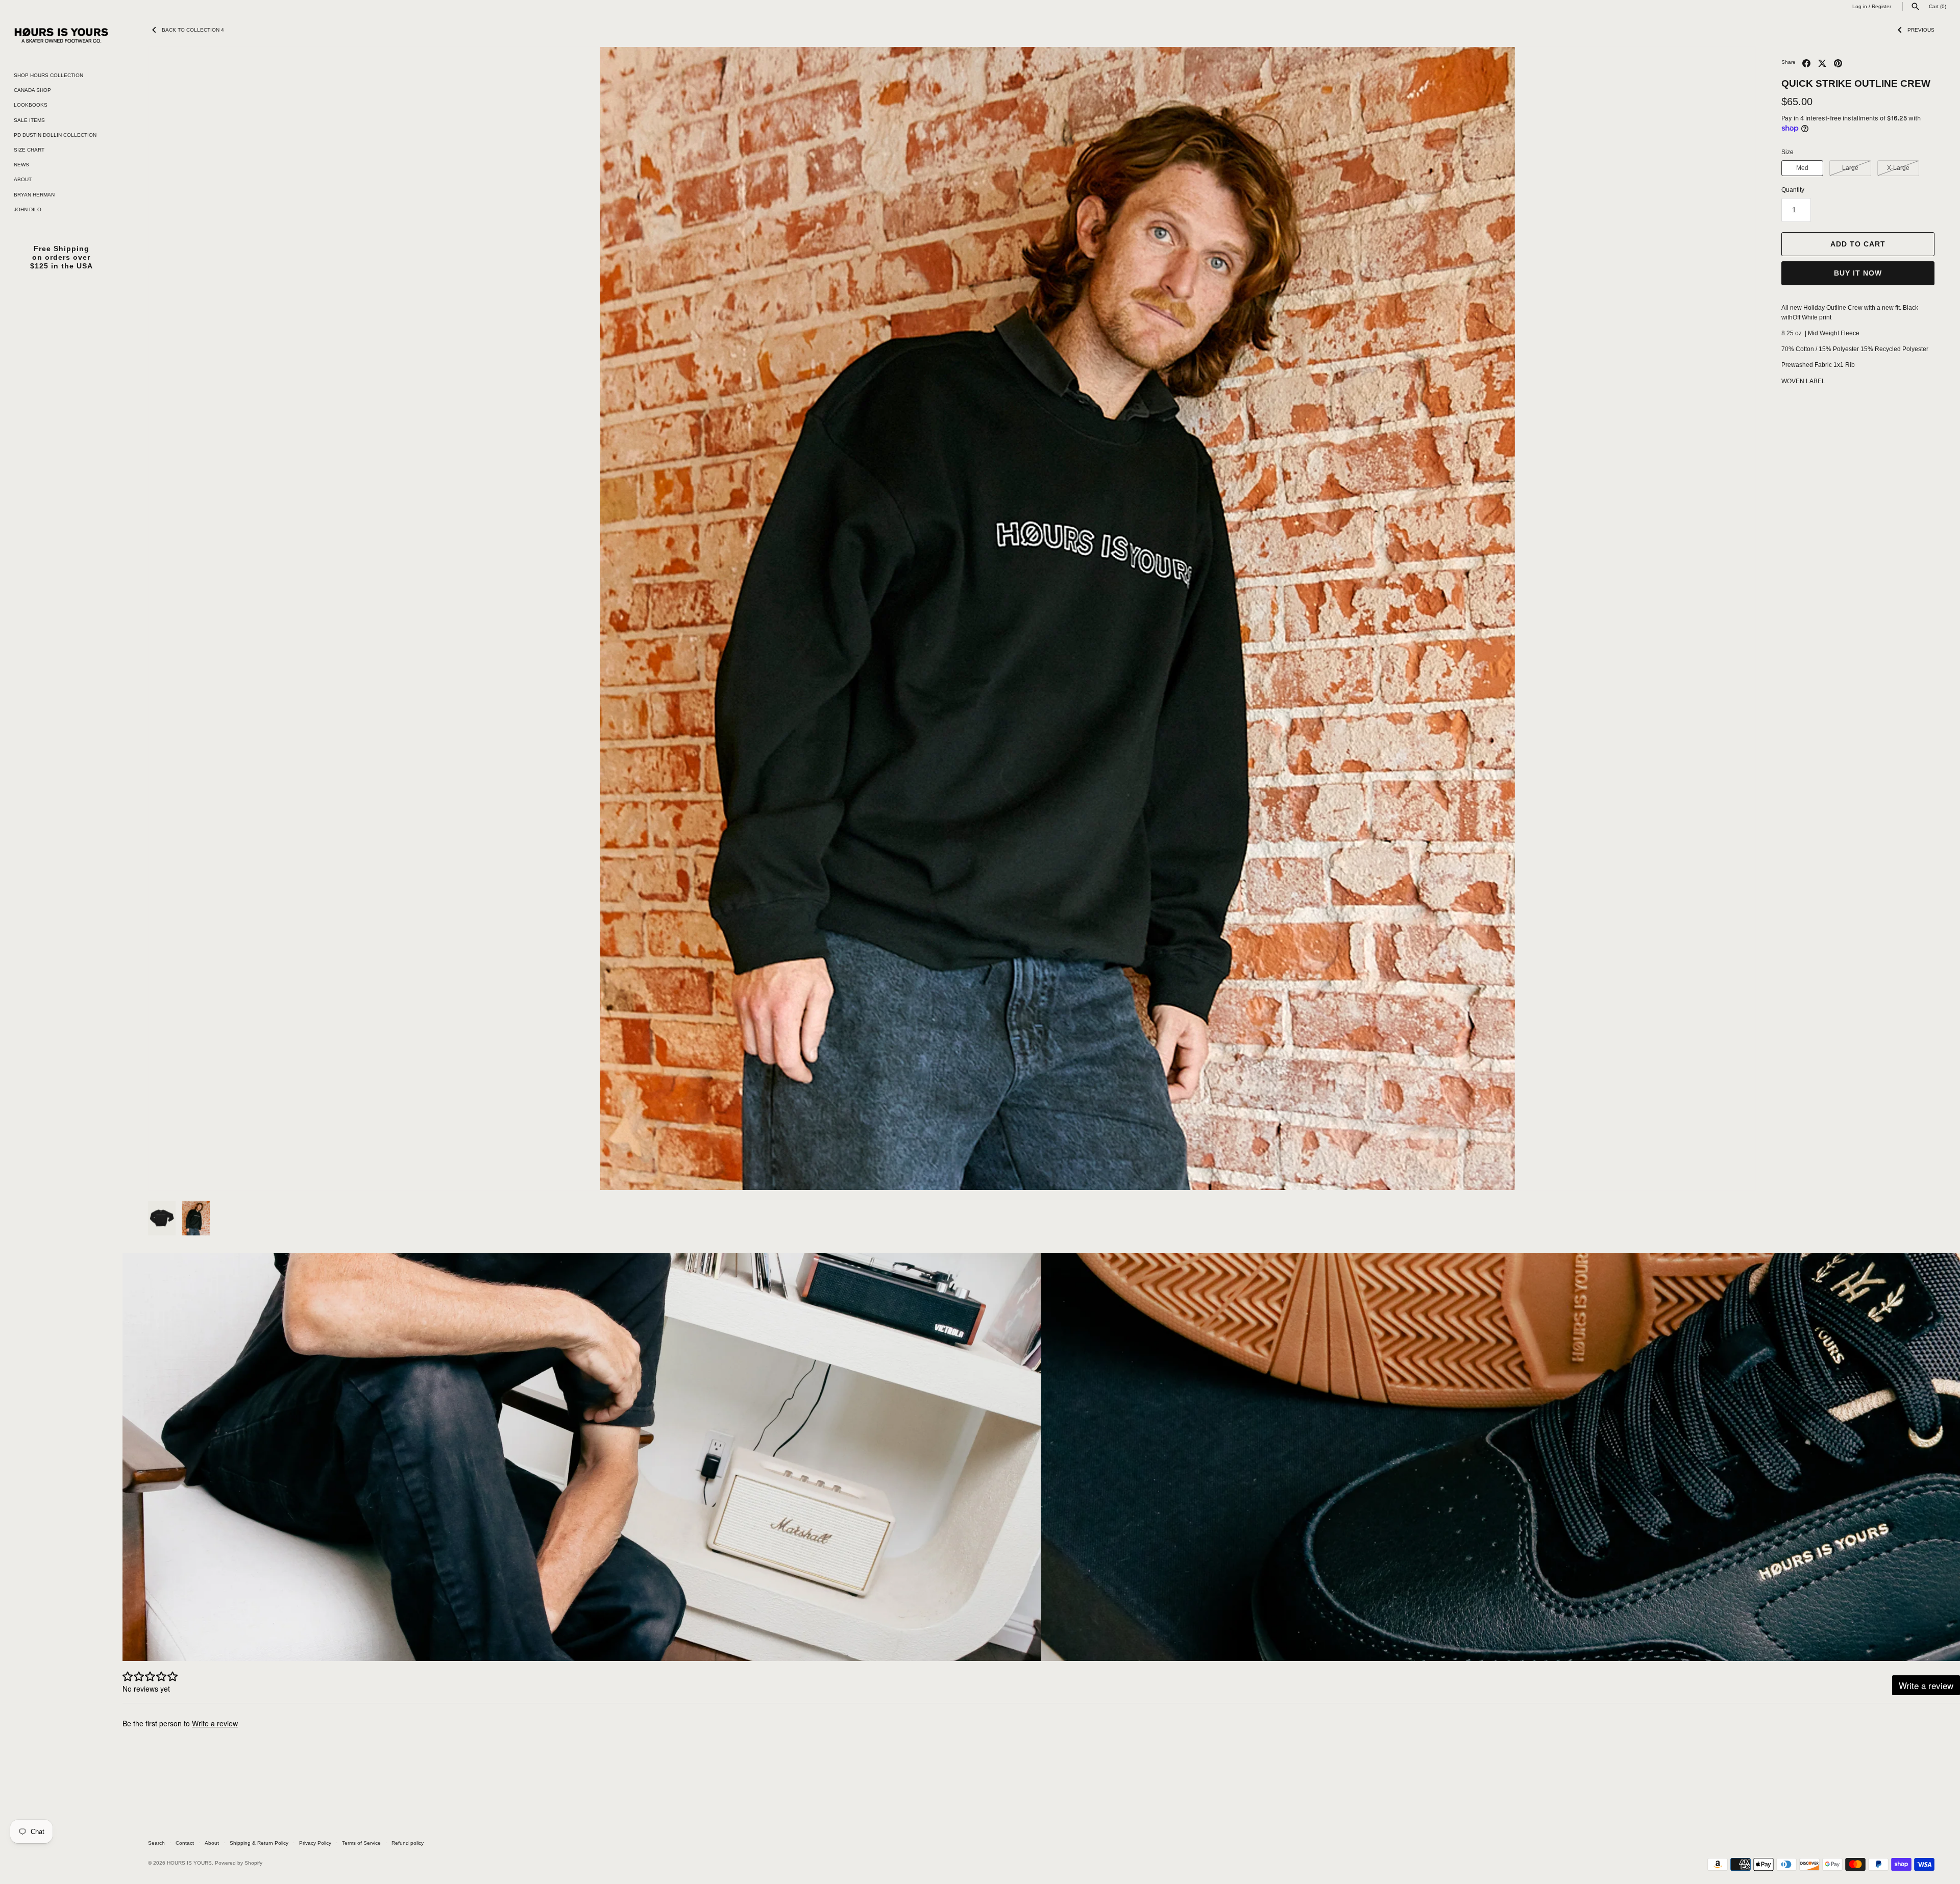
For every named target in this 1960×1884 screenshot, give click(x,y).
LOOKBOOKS (31, 105)
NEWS (21, 165)
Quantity (1793, 190)
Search (156, 1843)
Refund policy (408, 1843)
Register (1881, 6)
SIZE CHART (29, 150)
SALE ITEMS (29, 120)
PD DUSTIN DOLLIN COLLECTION (55, 135)
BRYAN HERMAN (34, 195)
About (212, 1843)
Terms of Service (361, 1843)
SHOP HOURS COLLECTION (48, 75)
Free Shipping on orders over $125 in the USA (62, 257)
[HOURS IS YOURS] (61, 35)
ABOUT (23, 179)
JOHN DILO (28, 209)
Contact (185, 1843)
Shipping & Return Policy (259, 1843)
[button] (170, 618)
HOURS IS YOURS (189, 1863)
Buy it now (1858, 273)
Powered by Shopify (239, 1863)
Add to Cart (1858, 244)
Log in (1860, 6)
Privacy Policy (315, 1843)
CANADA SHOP (32, 90)
